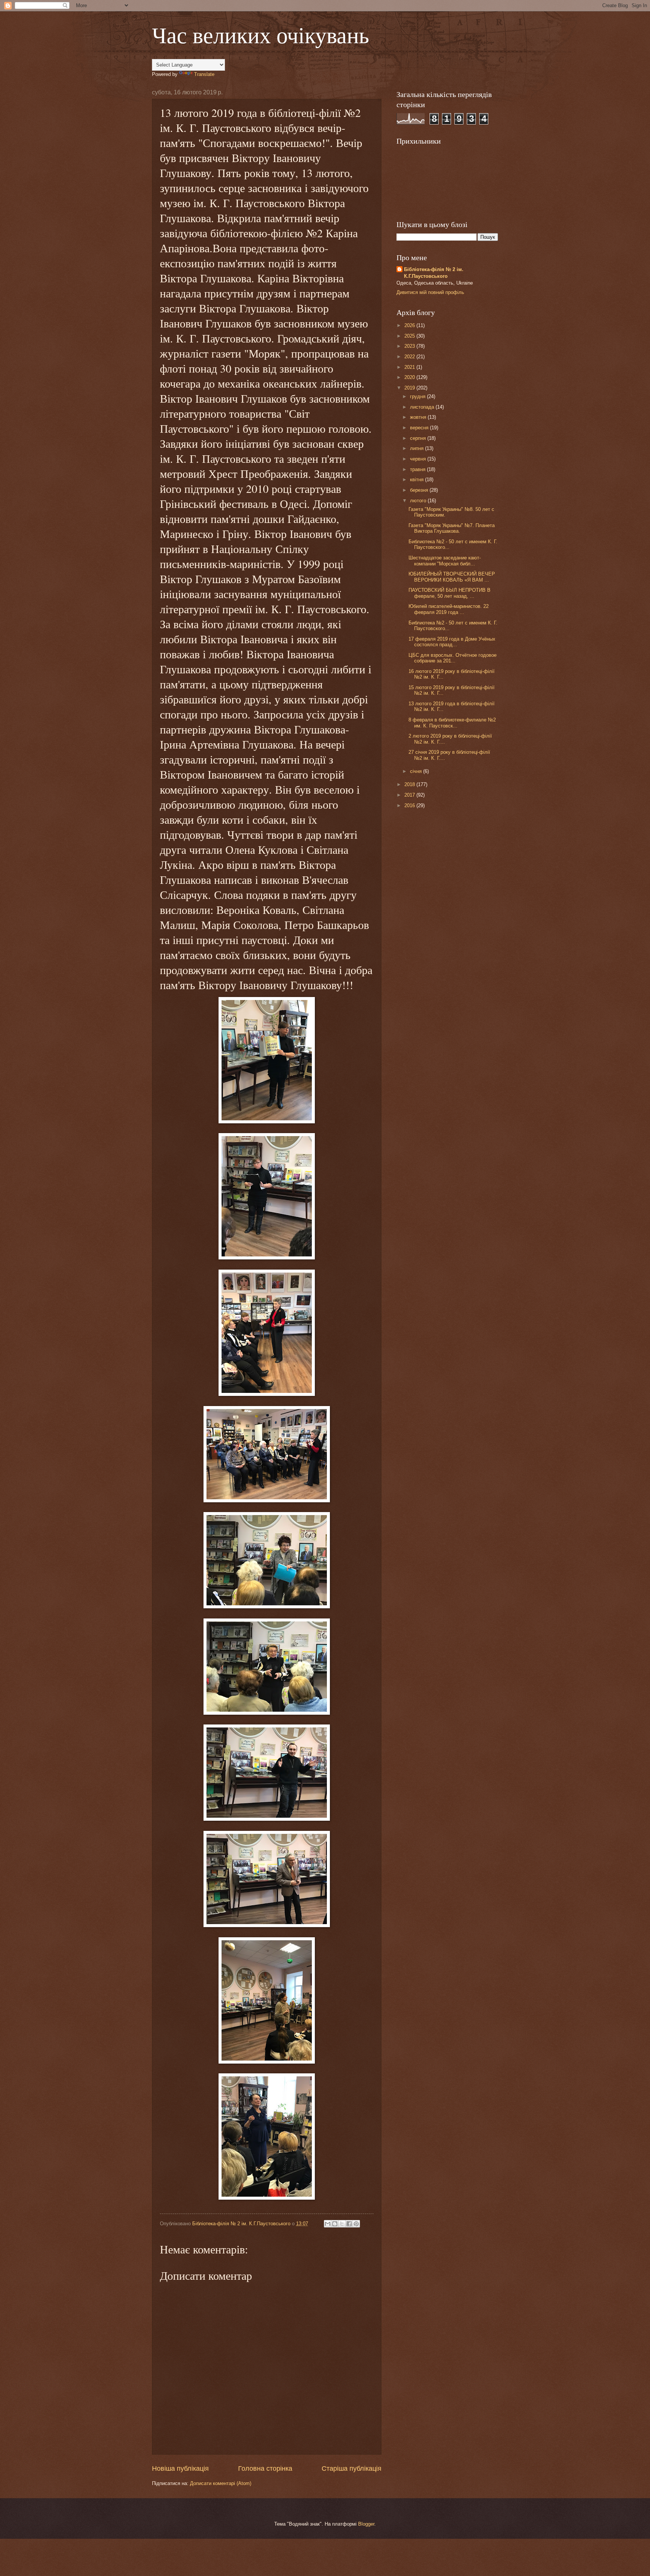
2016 (410, 805)
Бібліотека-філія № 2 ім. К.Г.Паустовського (434, 273)
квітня (418, 480)
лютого (419, 501)
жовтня (419, 417)
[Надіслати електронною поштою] (328, 2224)
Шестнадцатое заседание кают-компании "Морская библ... (445, 561)
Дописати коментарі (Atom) (221, 2483)
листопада (423, 407)
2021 (410, 367)
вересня (420, 428)
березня (420, 490)
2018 (410, 784)
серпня (419, 438)
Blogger (366, 2524)
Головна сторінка (265, 2468)
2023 (410, 346)
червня (419, 459)
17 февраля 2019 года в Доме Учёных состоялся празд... (452, 642)
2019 (410, 388)
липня (418, 448)
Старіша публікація (352, 2468)
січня (417, 771)
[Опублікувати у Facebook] (349, 2224)
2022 (410, 357)
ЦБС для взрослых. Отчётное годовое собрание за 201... (453, 658)
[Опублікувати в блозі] (335, 2224)
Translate (204, 74)
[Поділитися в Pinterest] (356, 2224)
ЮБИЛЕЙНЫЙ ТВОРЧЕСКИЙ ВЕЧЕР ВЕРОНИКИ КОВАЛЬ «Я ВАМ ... (452, 577)
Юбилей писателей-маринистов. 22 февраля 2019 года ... (449, 609)
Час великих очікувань (260, 35)
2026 (410, 325)
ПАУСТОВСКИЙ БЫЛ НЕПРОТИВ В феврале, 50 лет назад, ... (450, 593)
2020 (410, 377)
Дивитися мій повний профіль (430, 292)
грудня (418, 396)
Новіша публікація (180, 2468)
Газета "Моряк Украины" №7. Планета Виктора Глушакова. (452, 528)
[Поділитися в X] (342, 2224)
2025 (410, 336)
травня (418, 469)
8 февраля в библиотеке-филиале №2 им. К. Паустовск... (452, 723)
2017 (410, 795)
